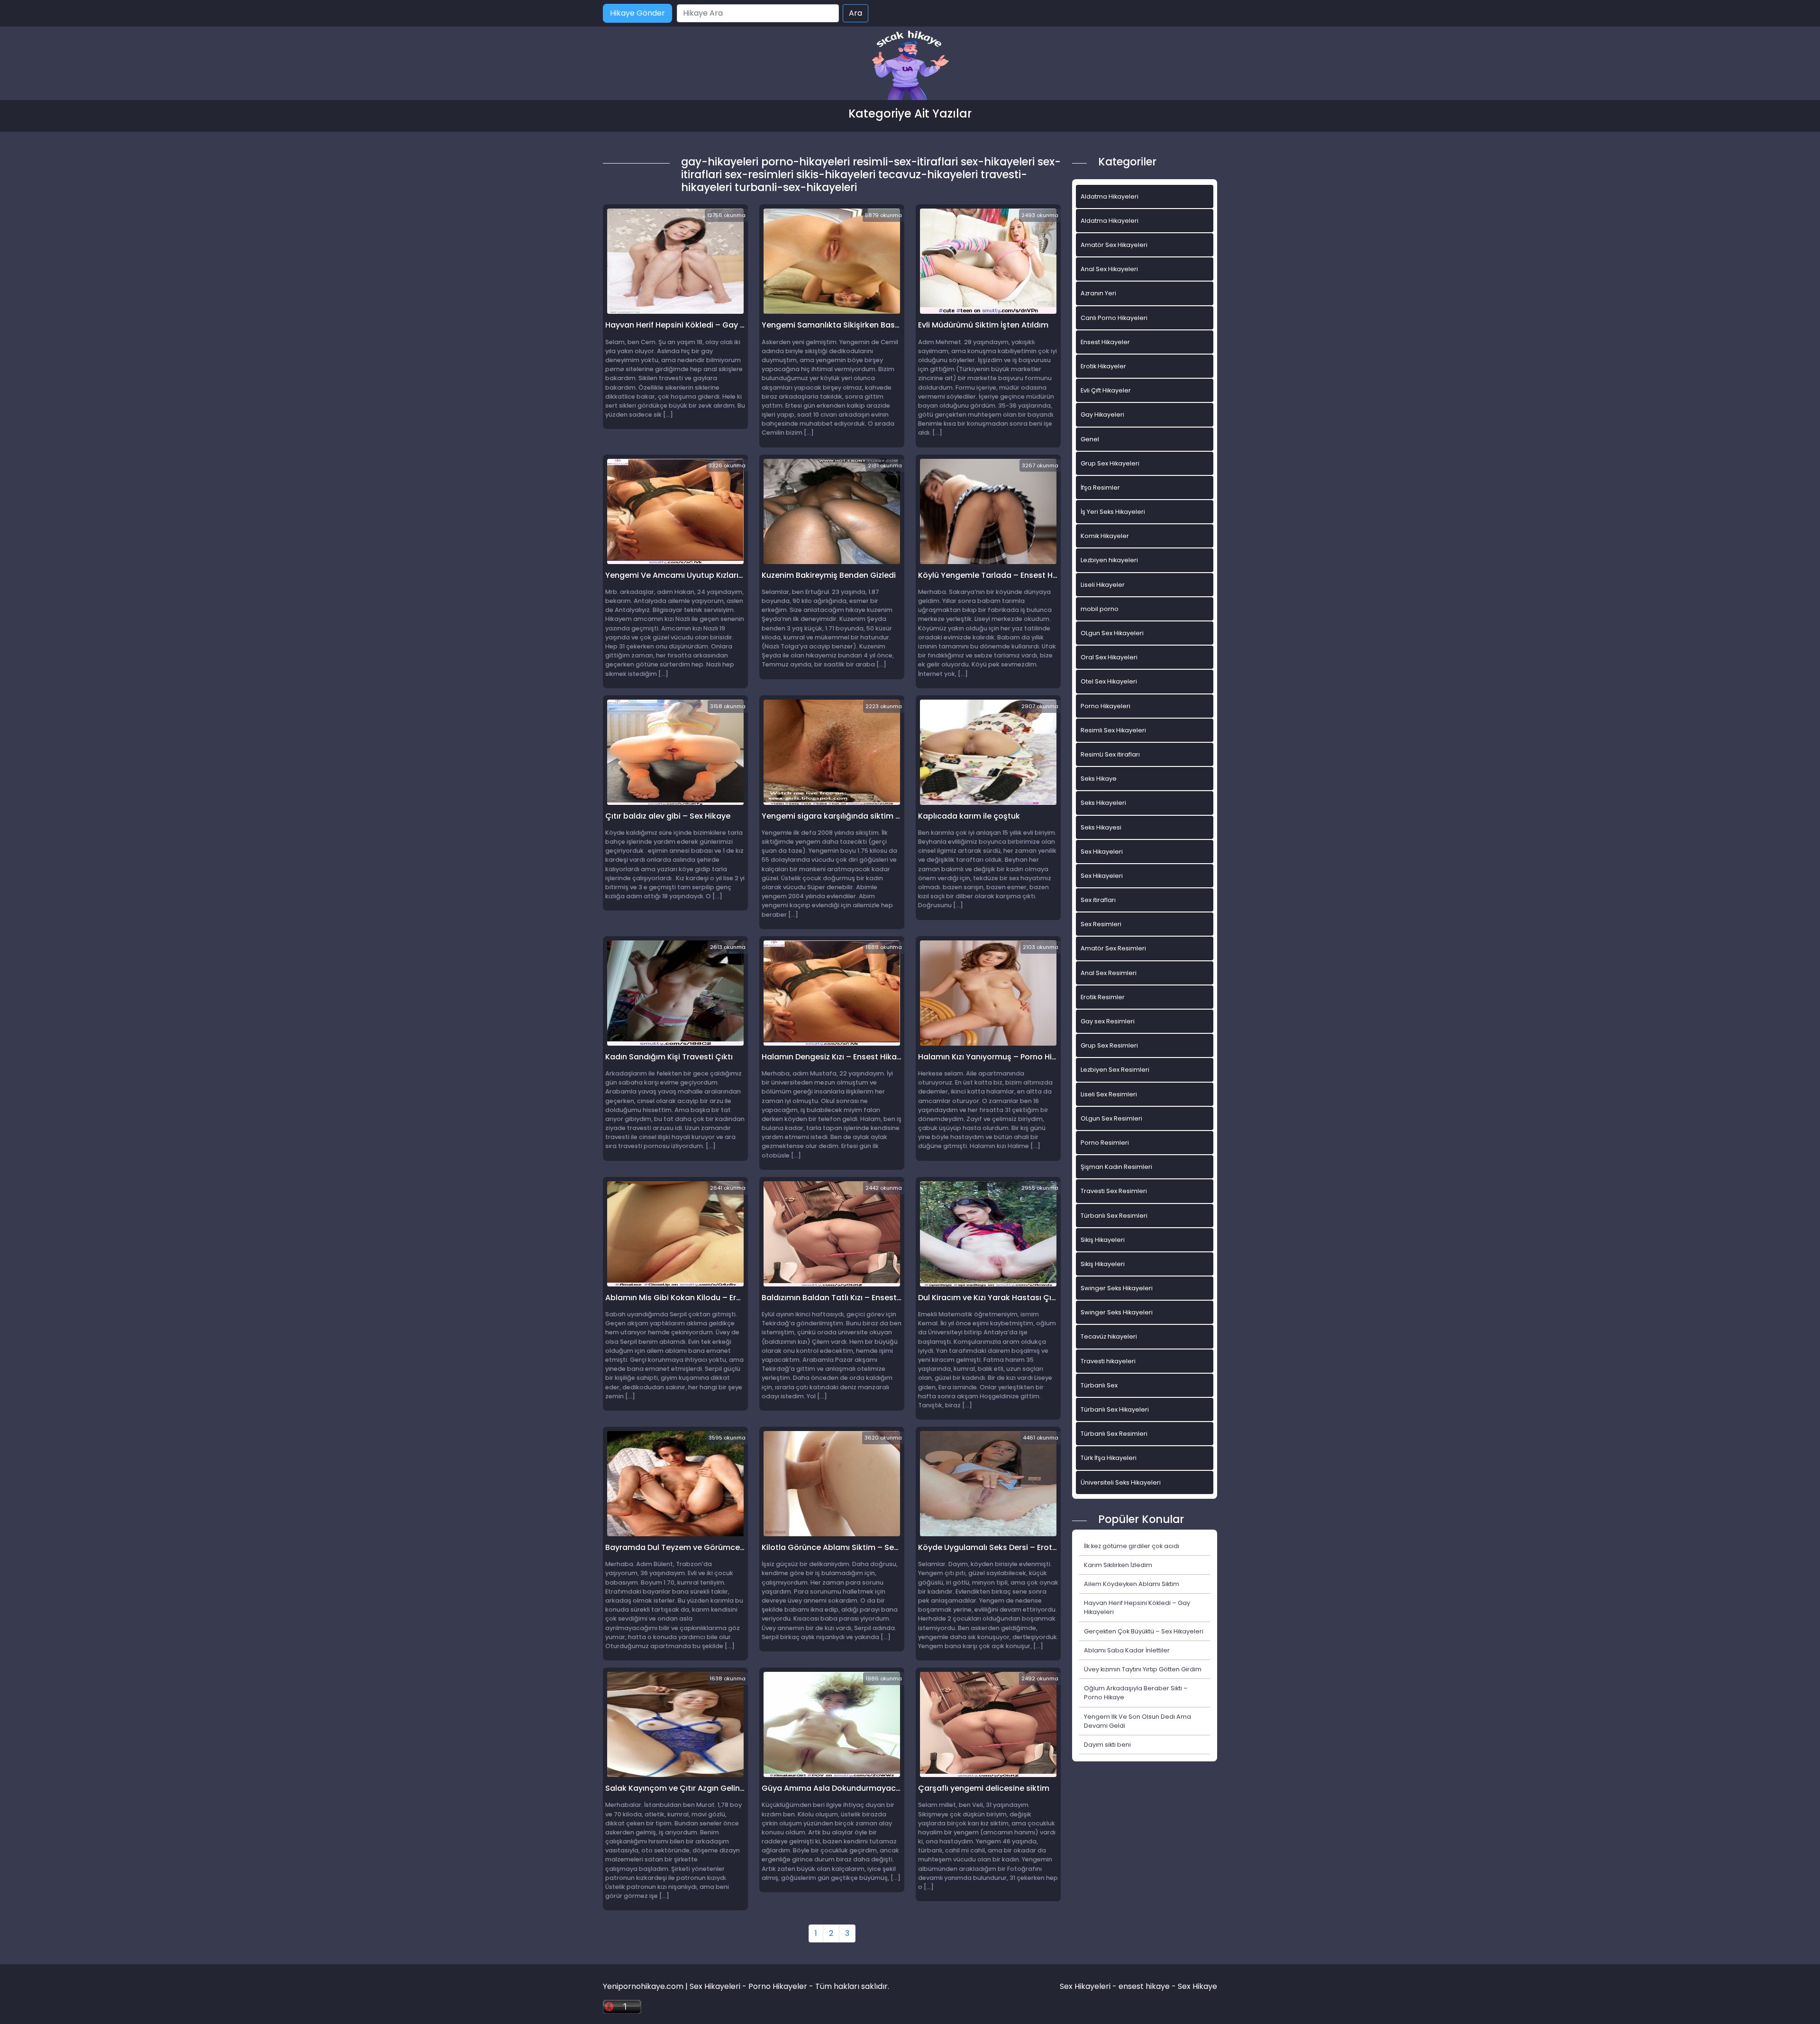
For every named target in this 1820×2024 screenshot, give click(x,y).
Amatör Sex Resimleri (1113, 948)
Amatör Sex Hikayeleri (1114, 245)
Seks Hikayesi (1101, 827)
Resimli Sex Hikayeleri (1113, 730)
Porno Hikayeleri (1106, 706)
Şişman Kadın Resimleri (1116, 1167)
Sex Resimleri (1101, 924)
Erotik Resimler (1103, 997)
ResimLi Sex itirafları (1110, 754)
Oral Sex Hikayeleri (1109, 657)
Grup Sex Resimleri (1109, 1045)
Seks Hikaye (1099, 779)
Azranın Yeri (1098, 293)
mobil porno (1100, 609)
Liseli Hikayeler (1103, 585)
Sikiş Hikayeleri (1103, 1240)
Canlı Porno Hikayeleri (1114, 318)
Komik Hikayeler (1105, 536)
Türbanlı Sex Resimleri (1114, 1216)
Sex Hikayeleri (1102, 852)
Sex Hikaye (1197, 1986)
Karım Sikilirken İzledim (1118, 1565)
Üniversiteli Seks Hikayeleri (1121, 1482)
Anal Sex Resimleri (1109, 973)
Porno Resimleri (1105, 1143)
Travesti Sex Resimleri (1114, 1191)
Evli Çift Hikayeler (1106, 390)
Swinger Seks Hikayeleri (1117, 1288)
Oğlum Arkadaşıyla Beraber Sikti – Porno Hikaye (1136, 1693)
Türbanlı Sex (1099, 1385)
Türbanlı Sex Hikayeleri (1115, 1409)
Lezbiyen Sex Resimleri (1115, 1070)
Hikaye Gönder (637, 13)
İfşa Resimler (1100, 488)
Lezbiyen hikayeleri (1109, 560)
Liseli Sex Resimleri (1109, 1094)
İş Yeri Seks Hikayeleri (1113, 512)
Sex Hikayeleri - (1089, 1986)
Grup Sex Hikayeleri (1110, 463)
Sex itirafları (1098, 900)
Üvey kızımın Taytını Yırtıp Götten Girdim (1143, 1669)
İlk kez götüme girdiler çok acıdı (1132, 1546)
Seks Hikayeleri (1103, 803)
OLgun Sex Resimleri (1111, 1118)
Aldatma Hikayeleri (1110, 196)
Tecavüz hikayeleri (1109, 1336)
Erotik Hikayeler (1103, 366)
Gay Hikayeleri (1102, 415)
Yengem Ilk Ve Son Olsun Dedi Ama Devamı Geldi (1137, 1721)
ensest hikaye (1144, 1986)
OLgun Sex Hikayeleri (1112, 633)
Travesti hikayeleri (1108, 1361)
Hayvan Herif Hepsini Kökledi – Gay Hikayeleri (1137, 1607)
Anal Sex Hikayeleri (1109, 269)
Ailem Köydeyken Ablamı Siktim (1132, 1584)
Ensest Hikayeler (1105, 342)
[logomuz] (910, 66)
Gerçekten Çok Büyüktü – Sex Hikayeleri (1144, 1631)
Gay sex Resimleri (1108, 1021)
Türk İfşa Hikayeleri (1109, 1458)
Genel (1090, 439)
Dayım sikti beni (1107, 1745)
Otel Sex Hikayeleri (1109, 681)
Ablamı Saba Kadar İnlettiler (1127, 1650)
